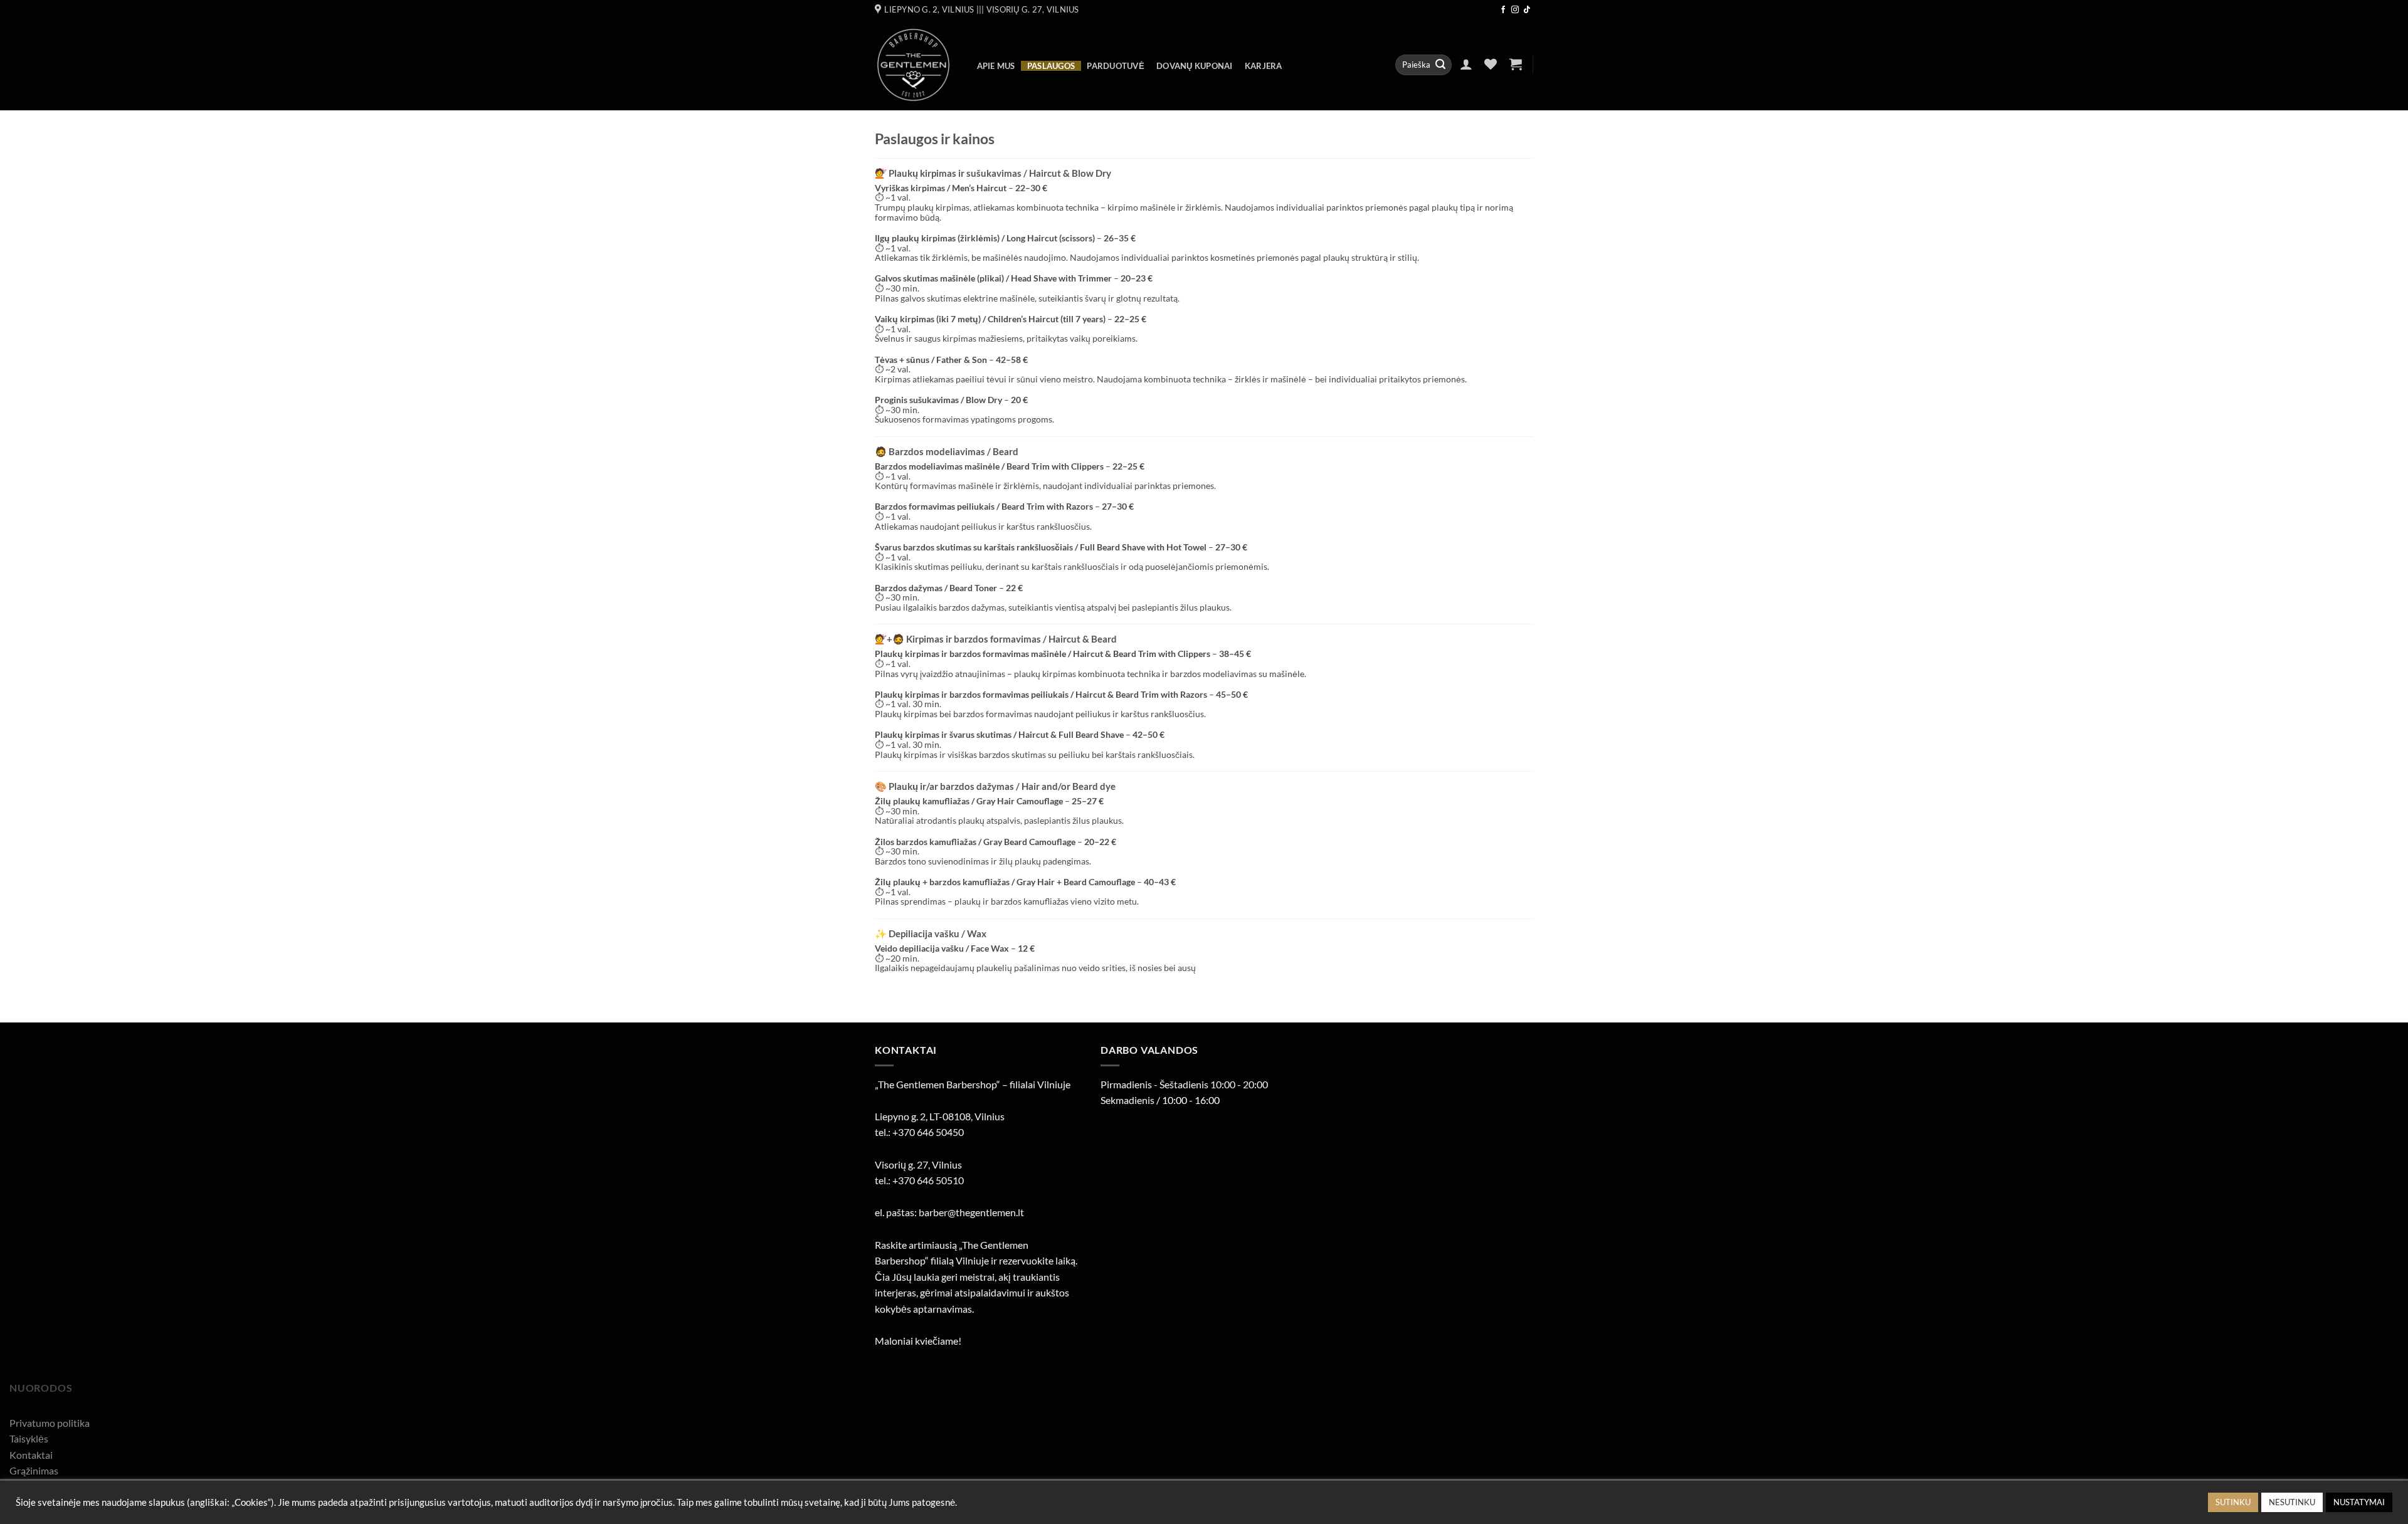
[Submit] (1440, 65)
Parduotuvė (1116, 66)
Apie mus (996, 66)
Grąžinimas (34, 1470)
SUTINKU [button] (2233, 1502)
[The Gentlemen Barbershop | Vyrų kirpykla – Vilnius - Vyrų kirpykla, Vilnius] (913, 65)
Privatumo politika (50, 1423)
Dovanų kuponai (1195, 66)
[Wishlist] (1491, 64)
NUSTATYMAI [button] (2359, 1502)
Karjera (1264, 66)
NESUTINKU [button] (2292, 1502)
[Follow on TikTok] (1527, 10)
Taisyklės (29, 1438)
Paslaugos (1051, 66)
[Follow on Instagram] (1515, 10)
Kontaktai (31, 1455)
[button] (1466, 64)
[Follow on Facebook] (1503, 10)
